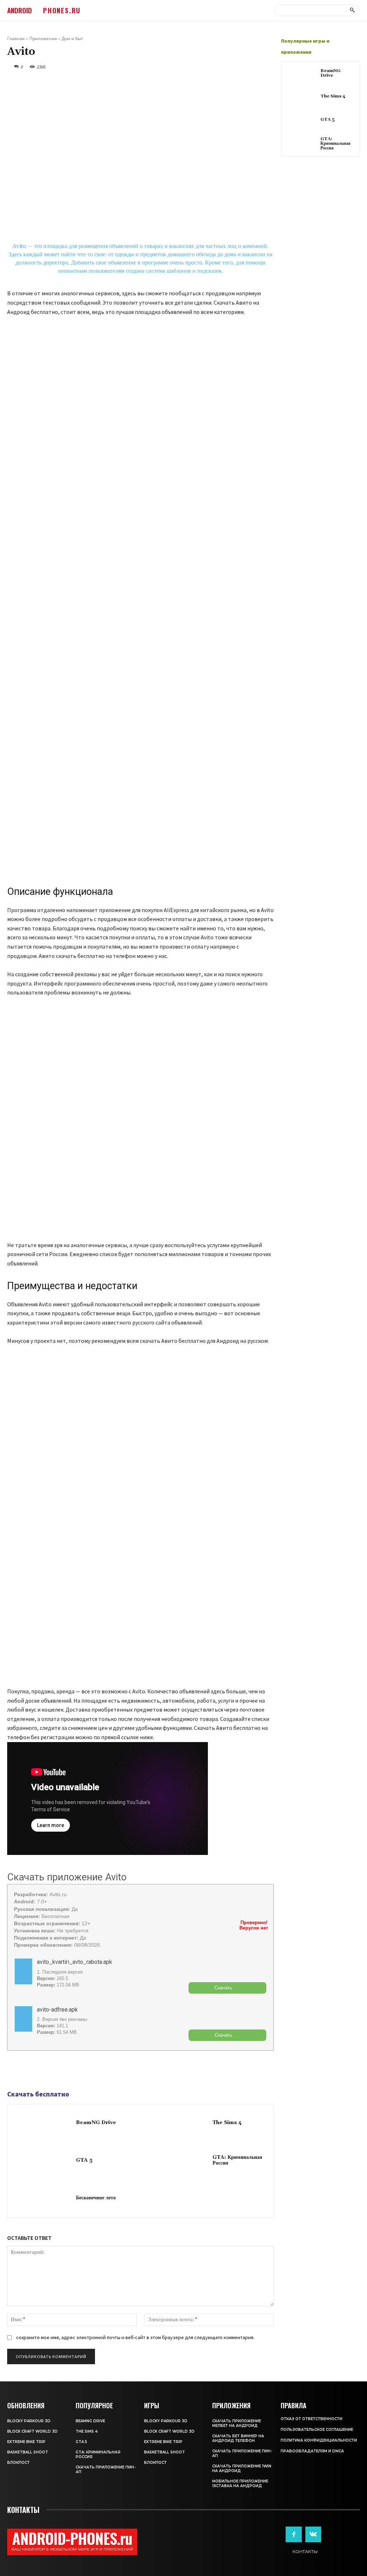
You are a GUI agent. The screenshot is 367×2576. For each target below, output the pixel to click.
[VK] (47, 2071)
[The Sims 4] (178, 2123)
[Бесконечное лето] (42, 2198)
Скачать (223, 1988)
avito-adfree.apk (57, 2010)
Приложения (43, 39)
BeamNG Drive (96, 2123)
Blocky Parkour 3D (29, 2421)
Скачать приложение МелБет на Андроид (237, 2423)
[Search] (352, 10)
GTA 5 (84, 2160)
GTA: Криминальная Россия (237, 2160)
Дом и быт (72, 39)
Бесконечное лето (96, 2198)
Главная (16, 39)
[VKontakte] (313, 2534)
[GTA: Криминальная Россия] (178, 2161)
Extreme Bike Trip (26, 2442)
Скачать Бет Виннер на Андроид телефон (238, 2438)
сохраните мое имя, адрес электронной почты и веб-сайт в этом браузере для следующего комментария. (135, 2337)
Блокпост (18, 2463)
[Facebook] (14, 2071)
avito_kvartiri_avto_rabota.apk (75, 1962)
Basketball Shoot (28, 2452)
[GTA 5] (42, 2161)
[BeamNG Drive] (42, 2123)
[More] (64, 2071)
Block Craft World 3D (32, 2431)
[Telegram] (31, 2071)
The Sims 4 (227, 2123)
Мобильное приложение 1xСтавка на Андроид (240, 2484)
